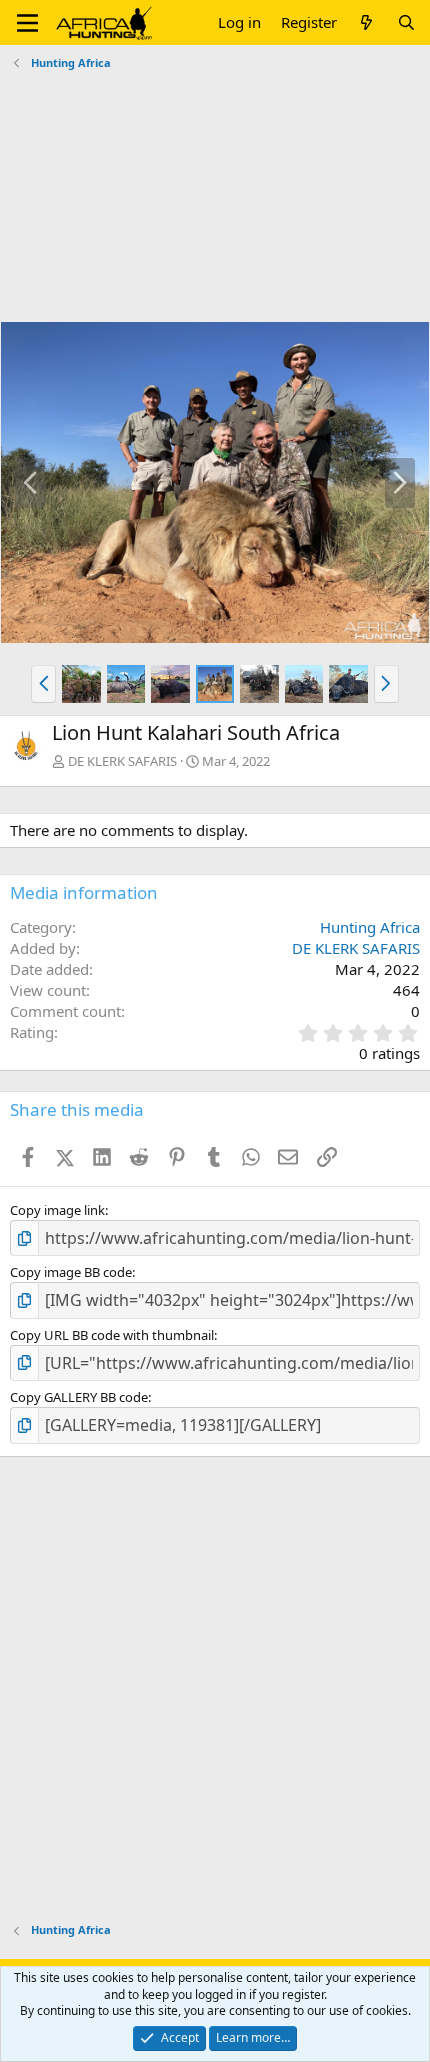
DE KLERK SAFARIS (122, 761)
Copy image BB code (71, 1272)
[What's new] (366, 22)
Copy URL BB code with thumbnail (112, 1335)
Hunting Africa (370, 927)
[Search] (406, 22)
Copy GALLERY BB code (79, 1397)
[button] (27, 23)
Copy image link (57, 1210)
